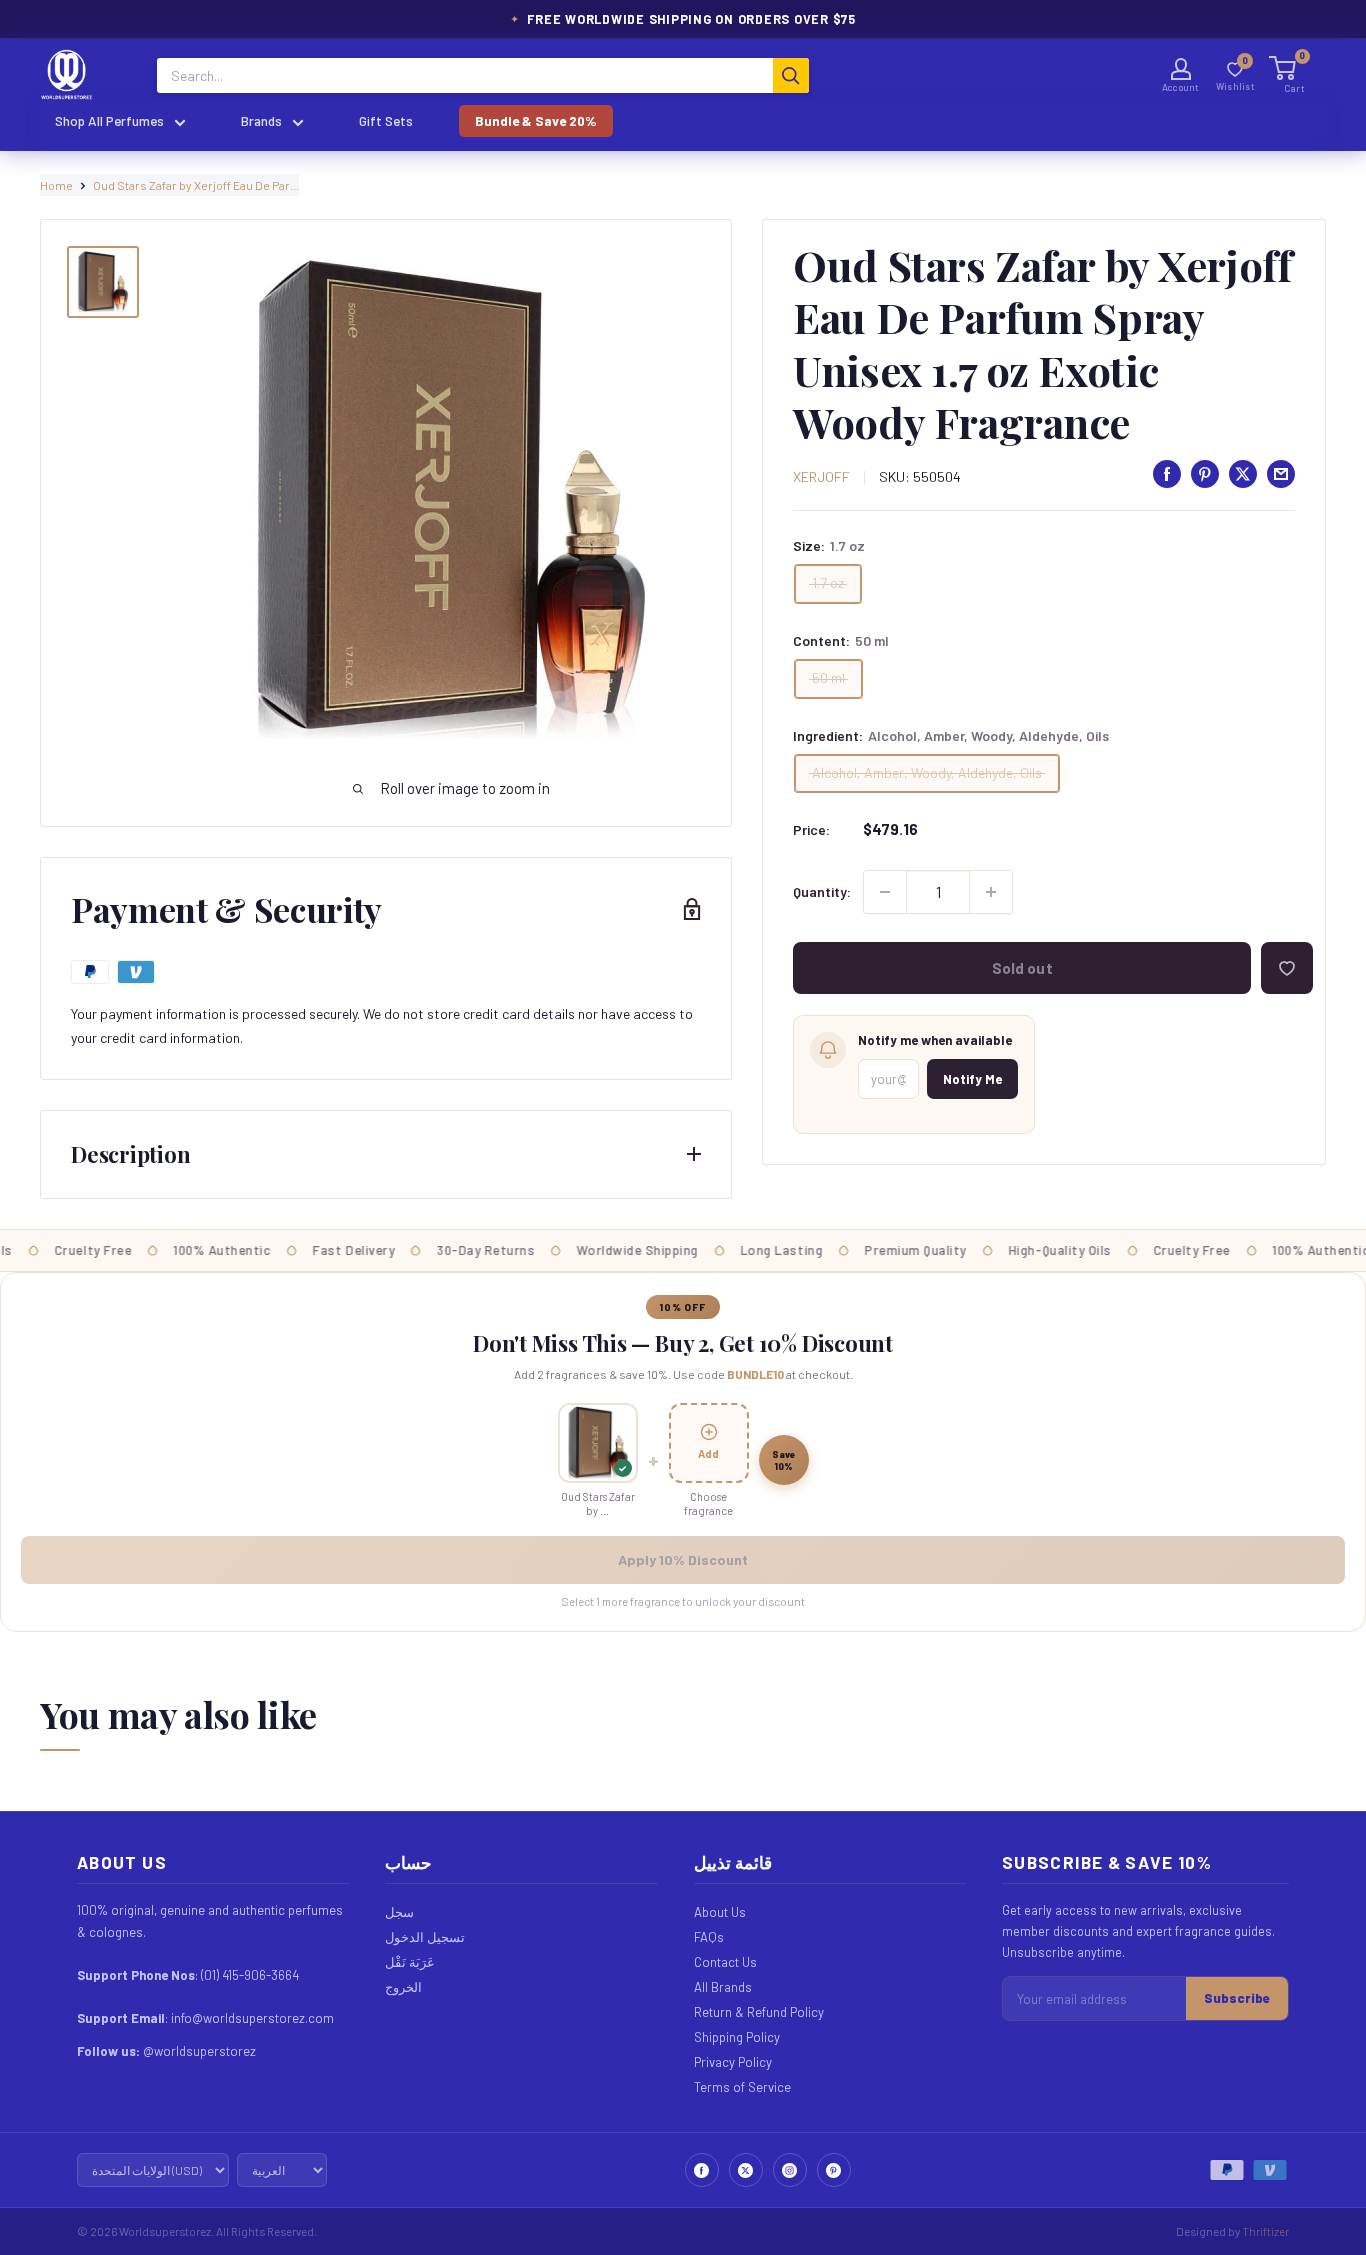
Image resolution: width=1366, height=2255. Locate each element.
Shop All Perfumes (109, 120)
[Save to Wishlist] (1287, 968)
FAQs (709, 1937)
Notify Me (972, 1079)
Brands (261, 120)
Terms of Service (742, 2087)
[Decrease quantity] (885, 892)
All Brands (723, 1987)
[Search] (791, 75)
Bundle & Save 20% (536, 120)
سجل (399, 1912)
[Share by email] (1281, 474)
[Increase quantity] (991, 892)
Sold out (1022, 968)
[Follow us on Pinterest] (834, 2170)
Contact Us (725, 1962)
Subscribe (1237, 1998)
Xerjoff (821, 476)
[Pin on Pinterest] (1205, 474)
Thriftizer (1265, 2231)
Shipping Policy (737, 2037)
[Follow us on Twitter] (746, 2170)
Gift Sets (386, 120)
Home (56, 185)
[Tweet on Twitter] (1243, 474)
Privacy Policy (733, 2062)
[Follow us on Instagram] (790, 2170)
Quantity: (822, 891)
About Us (720, 1912)
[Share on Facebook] (1167, 474)
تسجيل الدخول (425, 1937)
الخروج (403, 1987)
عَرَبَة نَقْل (410, 1962)
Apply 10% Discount (683, 1559)
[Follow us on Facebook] (702, 2170)
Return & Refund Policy (759, 2012)
